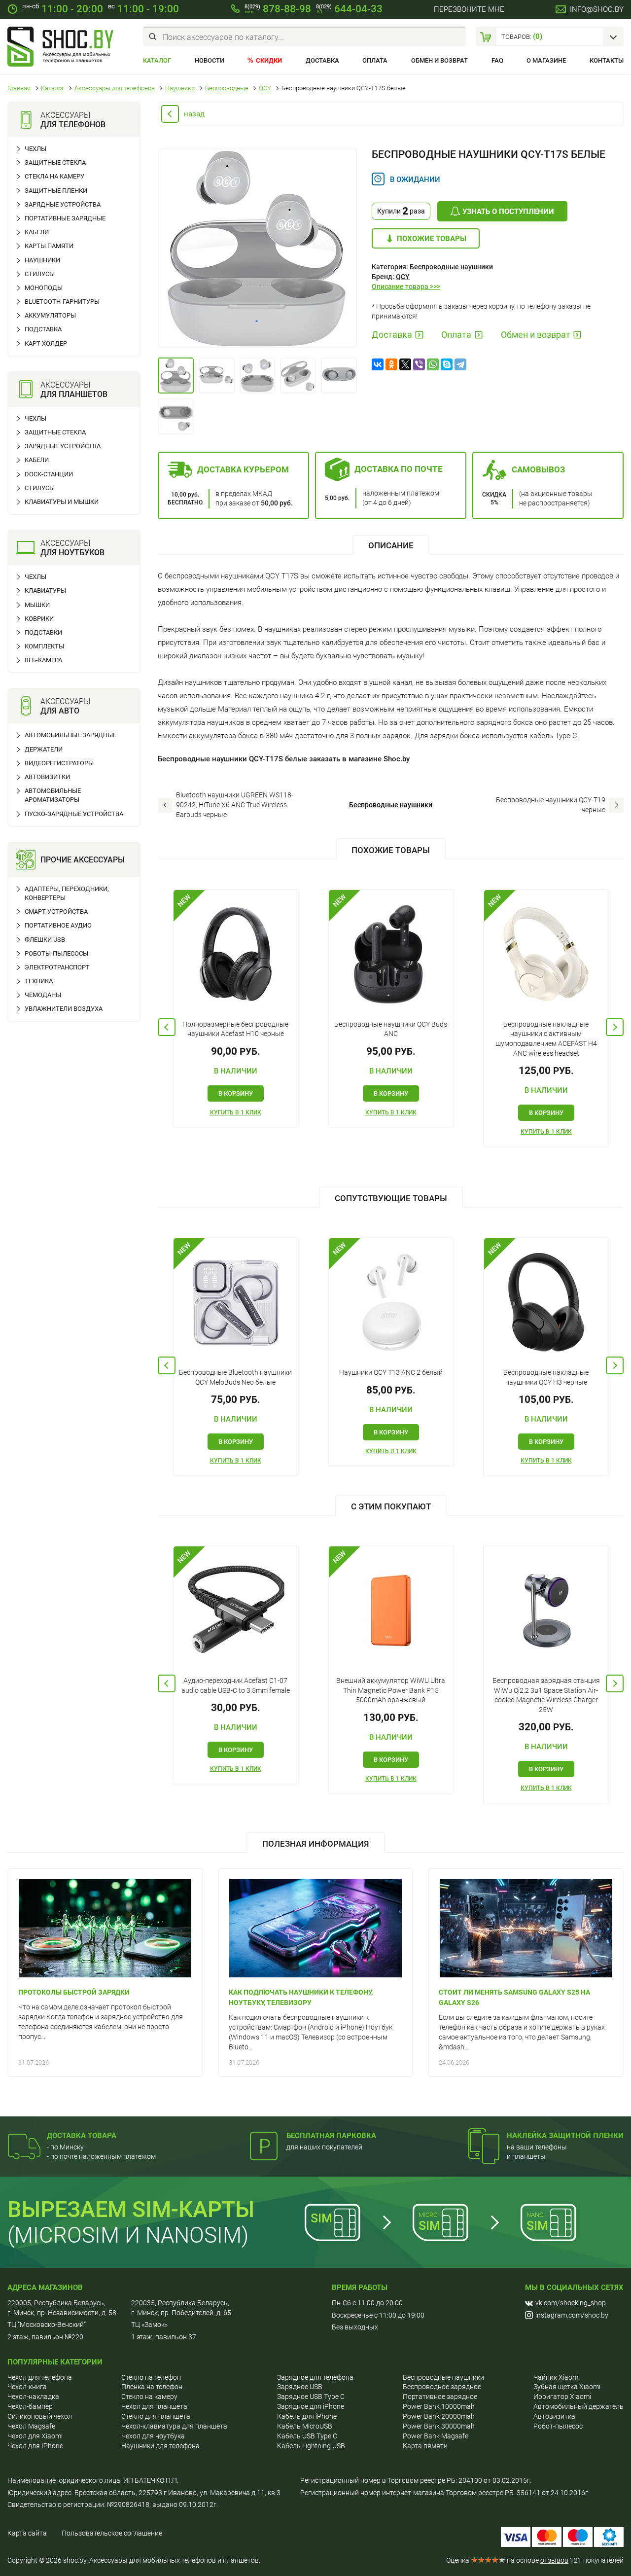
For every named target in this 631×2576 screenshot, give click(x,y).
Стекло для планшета (156, 2416)
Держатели (44, 749)
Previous (167, 1027)
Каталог (157, 60)
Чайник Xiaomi (557, 2377)
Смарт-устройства (56, 912)
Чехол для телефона (40, 2377)
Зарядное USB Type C (311, 2397)
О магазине (546, 60)
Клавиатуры (45, 590)
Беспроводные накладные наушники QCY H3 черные (546, 1377)
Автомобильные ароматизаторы (53, 795)
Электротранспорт (57, 967)
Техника (39, 981)
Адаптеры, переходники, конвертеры (67, 893)
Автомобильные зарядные (70, 735)
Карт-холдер (46, 343)
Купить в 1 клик (236, 1112)
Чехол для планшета (154, 2406)
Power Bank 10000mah (439, 2406)
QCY (403, 277)
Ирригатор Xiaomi (562, 2397)
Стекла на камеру (54, 176)
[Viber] (419, 364)
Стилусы (40, 274)
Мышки (37, 605)
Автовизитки (47, 777)
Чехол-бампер (30, 2406)
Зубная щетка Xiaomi (567, 2387)
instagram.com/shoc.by (572, 2315)
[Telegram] (460, 364)
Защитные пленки (56, 191)
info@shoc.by (597, 9)
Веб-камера (43, 660)
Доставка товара (82, 2136)
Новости (210, 60)
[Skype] (447, 364)
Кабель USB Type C (307, 2436)
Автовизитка (554, 2416)
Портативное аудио (58, 925)
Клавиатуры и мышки (62, 502)
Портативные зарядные (65, 218)
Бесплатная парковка (331, 2136)
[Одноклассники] (391, 364)
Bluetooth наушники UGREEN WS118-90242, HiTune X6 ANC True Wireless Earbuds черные (235, 805)
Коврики (39, 619)
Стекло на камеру (149, 2397)
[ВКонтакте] (378, 364)
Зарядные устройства (63, 204)
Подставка (43, 329)
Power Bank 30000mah (439, 2426)
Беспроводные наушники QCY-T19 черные (551, 805)
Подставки (43, 632)
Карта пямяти (425, 2446)
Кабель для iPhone (307, 2416)
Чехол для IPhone (35, 2446)
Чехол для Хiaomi (35, 2436)
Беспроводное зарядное (442, 2387)
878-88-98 (278, 9)
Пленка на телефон (152, 2387)
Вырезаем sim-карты (131, 2209)
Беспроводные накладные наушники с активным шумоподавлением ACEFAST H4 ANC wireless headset (546, 1039)
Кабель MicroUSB (305, 2426)
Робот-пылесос (558, 2426)
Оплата (375, 60)
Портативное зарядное (440, 2397)
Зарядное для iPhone (311, 2406)
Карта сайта (27, 2533)
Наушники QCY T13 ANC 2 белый (391, 1372)
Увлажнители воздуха (64, 1009)
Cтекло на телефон (151, 2377)
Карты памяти (49, 246)
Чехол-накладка (33, 2397)
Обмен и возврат (439, 60)
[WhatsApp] (433, 364)
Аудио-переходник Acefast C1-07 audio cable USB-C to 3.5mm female (236, 1685)
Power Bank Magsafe (436, 2436)
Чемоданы (43, 995)
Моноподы (44, 288)
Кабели (37, 232)
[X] (405, 364)
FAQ (497, 60)
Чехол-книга (27, 2387)
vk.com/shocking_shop (571, 2303)
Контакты (607, 60)
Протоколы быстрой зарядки (74, 1992)
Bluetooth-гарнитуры (62, 302)
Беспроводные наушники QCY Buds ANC (391, 1029)
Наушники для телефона (160, 2446)
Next (615, 1027)
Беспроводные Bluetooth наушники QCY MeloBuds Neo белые (235, 1377)
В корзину (236, 1093)
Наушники (42, 260)
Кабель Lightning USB (311, 2446)
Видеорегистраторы (59, 763)
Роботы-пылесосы (56, 953)
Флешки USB (45, 940)
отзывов (554, 2560)
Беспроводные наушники (451, 267)
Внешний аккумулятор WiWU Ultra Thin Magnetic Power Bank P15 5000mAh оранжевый (391, 1690)
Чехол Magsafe (31, 2426)
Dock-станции (49, 474)
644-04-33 (349, 9)
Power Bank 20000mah (439, 2416)
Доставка (322, 60)
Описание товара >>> (406, 286)
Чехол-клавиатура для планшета (174, 2426)
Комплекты (44, 646)
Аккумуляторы (50, 315)
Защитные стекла (55, 162)
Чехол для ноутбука (153, 2436)
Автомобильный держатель (578, 2406)
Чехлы (35, 149)
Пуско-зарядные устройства (74, 814)
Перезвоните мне (469, 9)
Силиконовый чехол (40, 2416)
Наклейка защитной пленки (565, 2136)
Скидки (269, 60)
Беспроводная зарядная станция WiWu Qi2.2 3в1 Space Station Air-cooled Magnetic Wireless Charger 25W (546, 1695)
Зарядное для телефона (315, 2377)
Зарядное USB (300, 2387)
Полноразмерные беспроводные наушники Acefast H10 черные (235, 1029)
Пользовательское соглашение (112, 2533)
